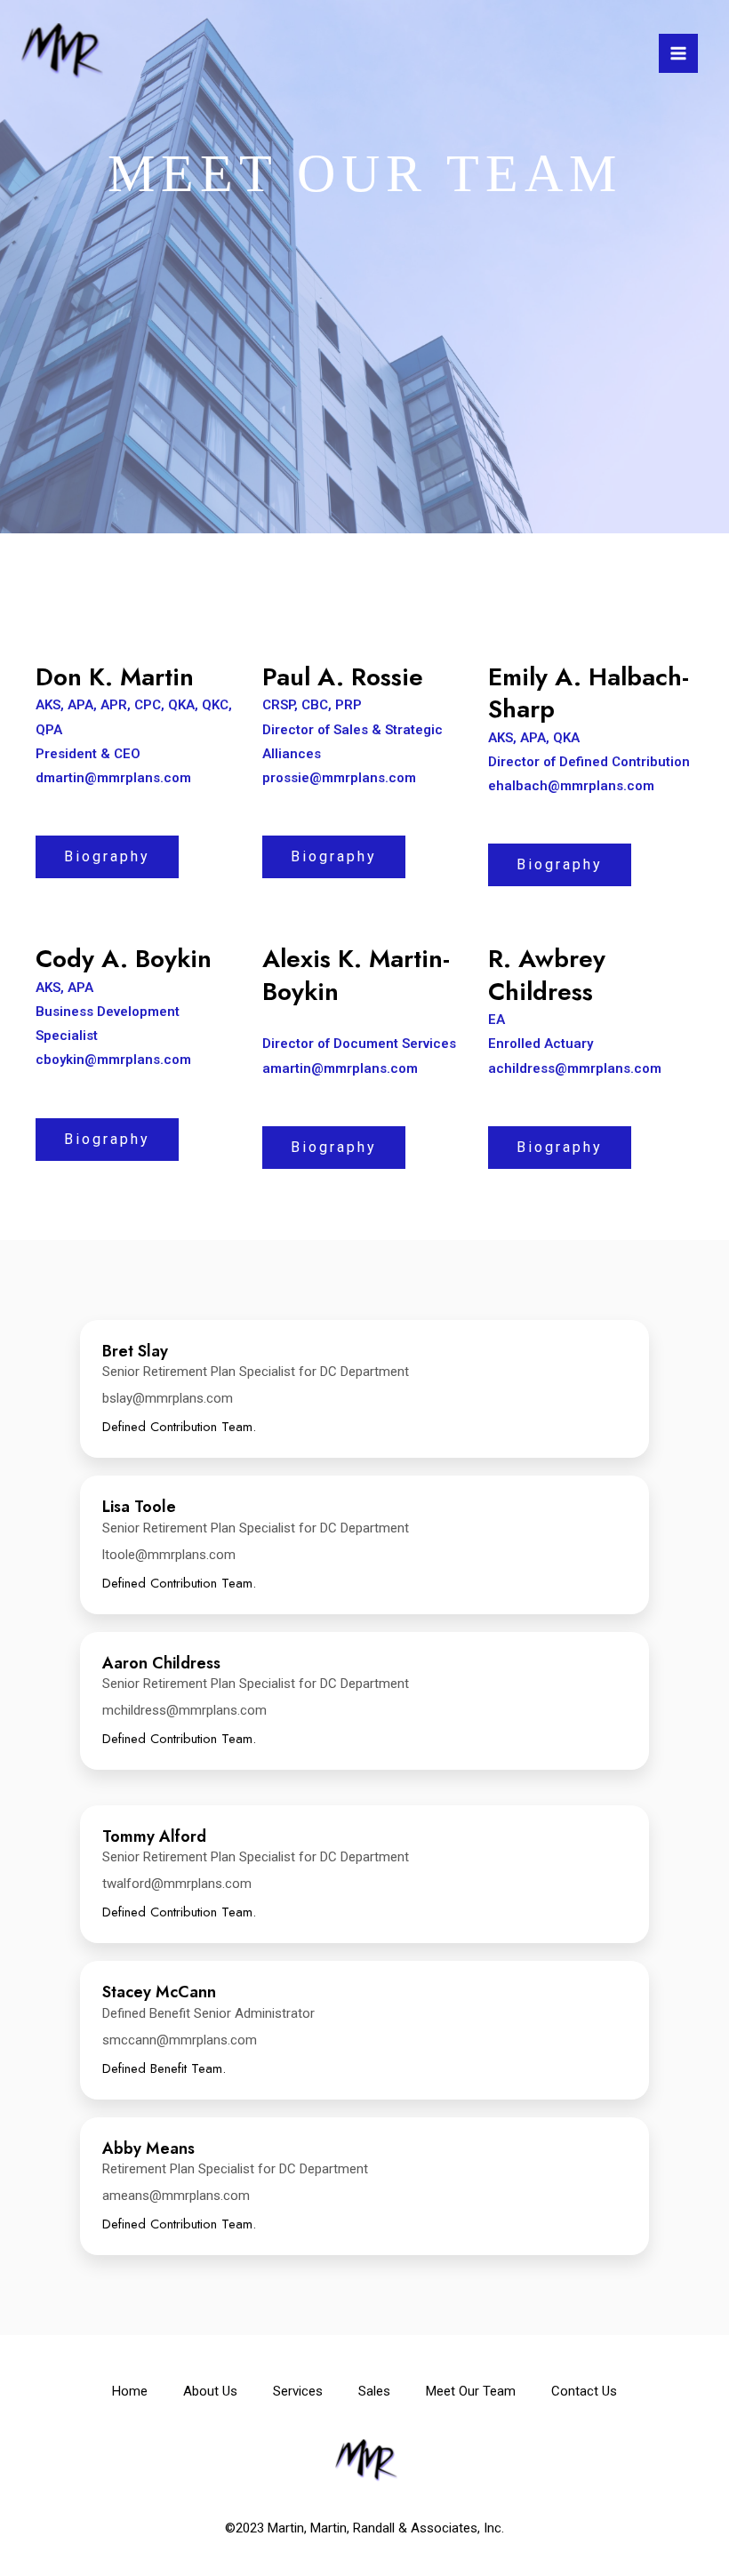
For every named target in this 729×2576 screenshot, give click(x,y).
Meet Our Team (471, 2391)
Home (130, 2391)
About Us (210, 2391)
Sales (374, 2391)
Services (298, 2391)
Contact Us (584, 2391)
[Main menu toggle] (678, 53)
